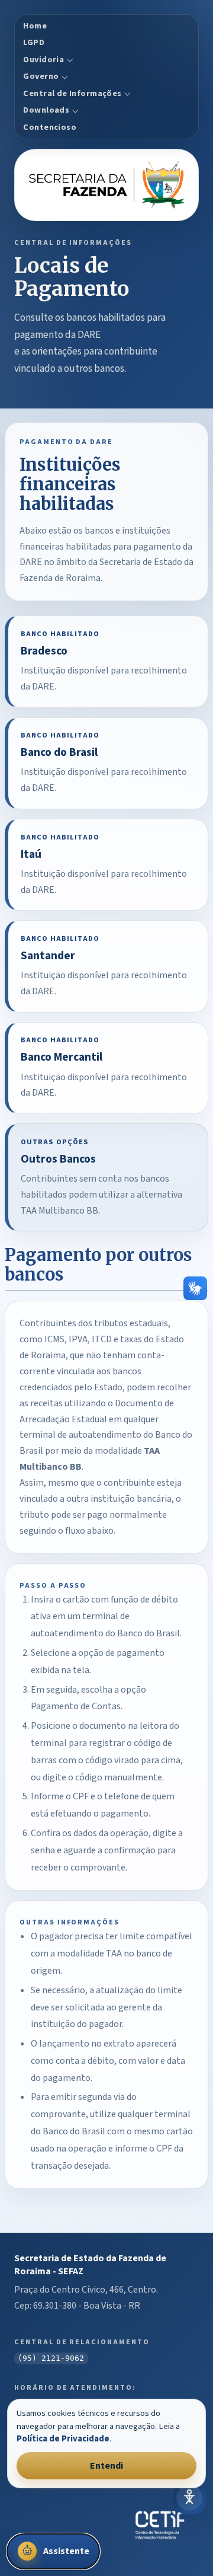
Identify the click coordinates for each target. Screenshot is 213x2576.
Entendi (106, 2466)
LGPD (34, 43)
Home (35, 26)
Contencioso (50, 127)
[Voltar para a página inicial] (106, 185)
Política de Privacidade (63, 2439)
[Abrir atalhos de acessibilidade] (189, 2498)
